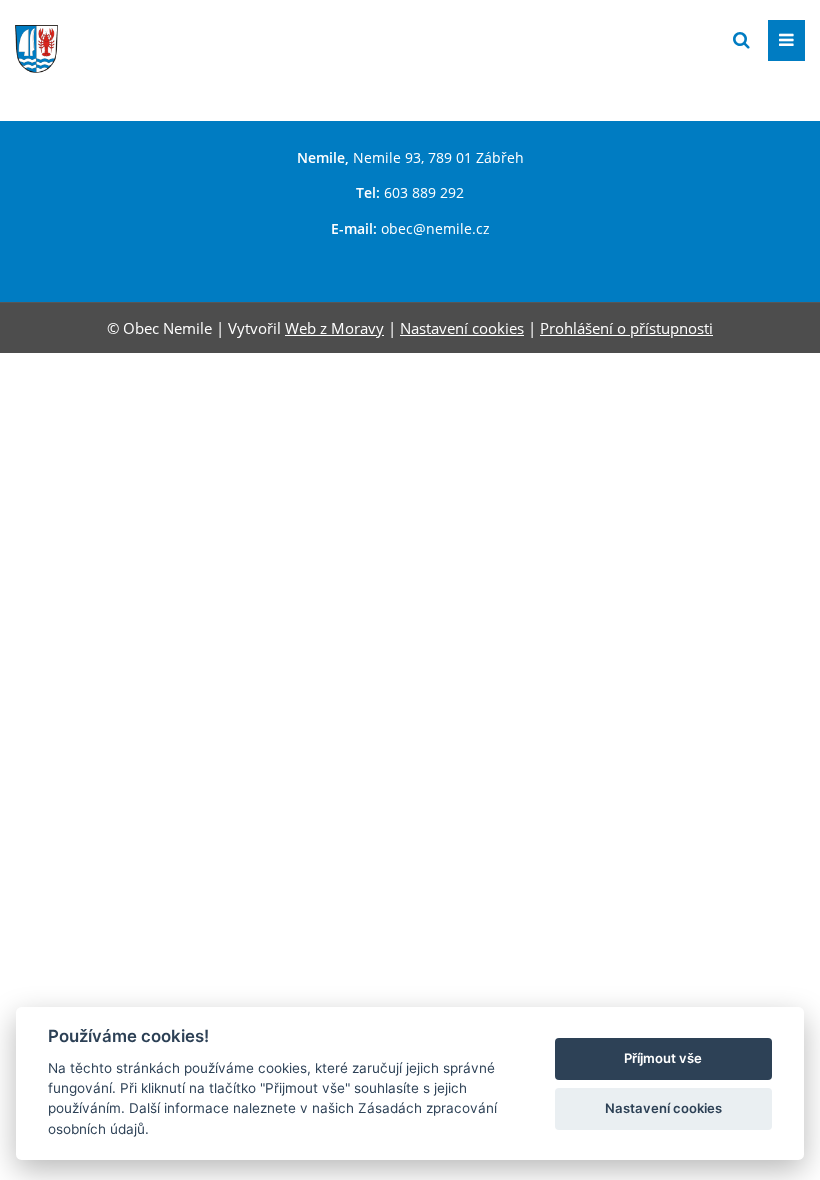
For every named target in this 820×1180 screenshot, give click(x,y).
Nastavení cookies (462, 328)
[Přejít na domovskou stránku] (165, 39)
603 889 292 (424, 192)
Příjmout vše (663, 1058)
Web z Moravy (334, 328)
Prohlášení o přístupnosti (626, 328)
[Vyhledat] (741, 40)
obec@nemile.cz (435, 228)
